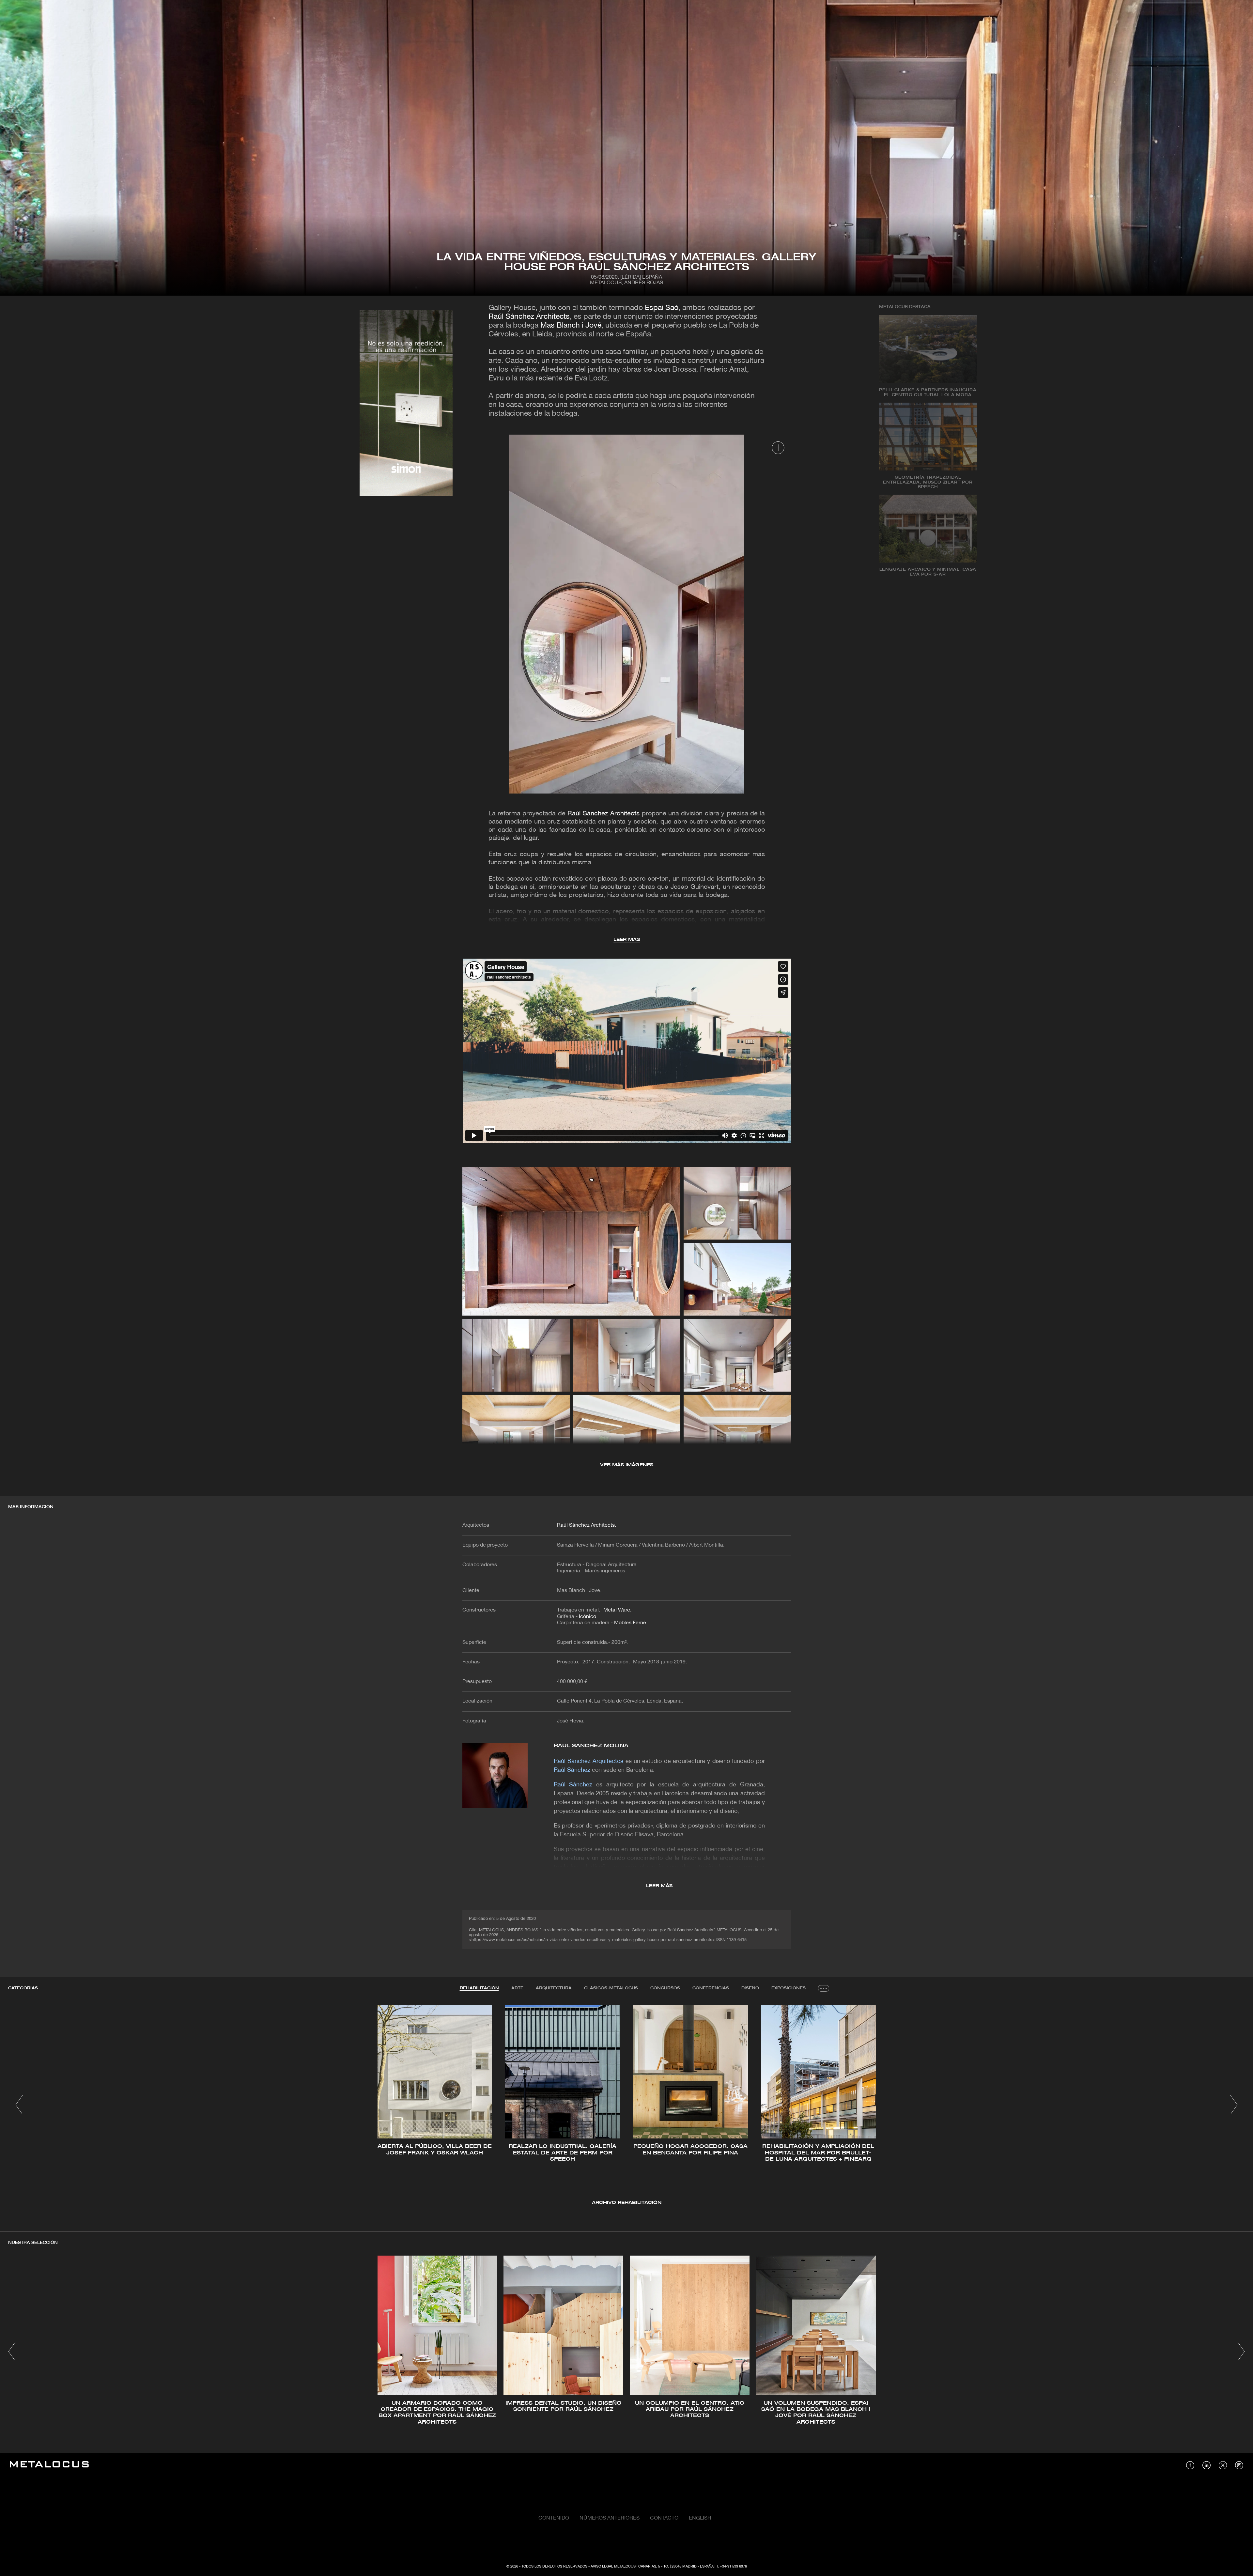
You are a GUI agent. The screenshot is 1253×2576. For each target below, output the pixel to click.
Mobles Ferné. (631, 1623)
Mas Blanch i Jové (571, 326)
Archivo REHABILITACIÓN (627, 2203)
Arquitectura (554, 1988)
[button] (19, 2105)
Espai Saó (662, 308)
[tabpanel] (626, 2106)
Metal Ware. (617, 1610)
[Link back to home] (49, 2465)
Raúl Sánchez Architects (529, 317)
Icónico (588, 1617)
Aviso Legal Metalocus (613, 2567)
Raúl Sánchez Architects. (587, 1525)
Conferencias (711, 1988)
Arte (517, 1988)
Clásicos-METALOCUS (611, 1988)
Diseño (750, 1988)
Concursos (665, 1988)
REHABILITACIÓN (479, 1988)
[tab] (479, 1988)
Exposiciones (789, 1988)
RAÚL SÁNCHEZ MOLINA (591, 1746)
